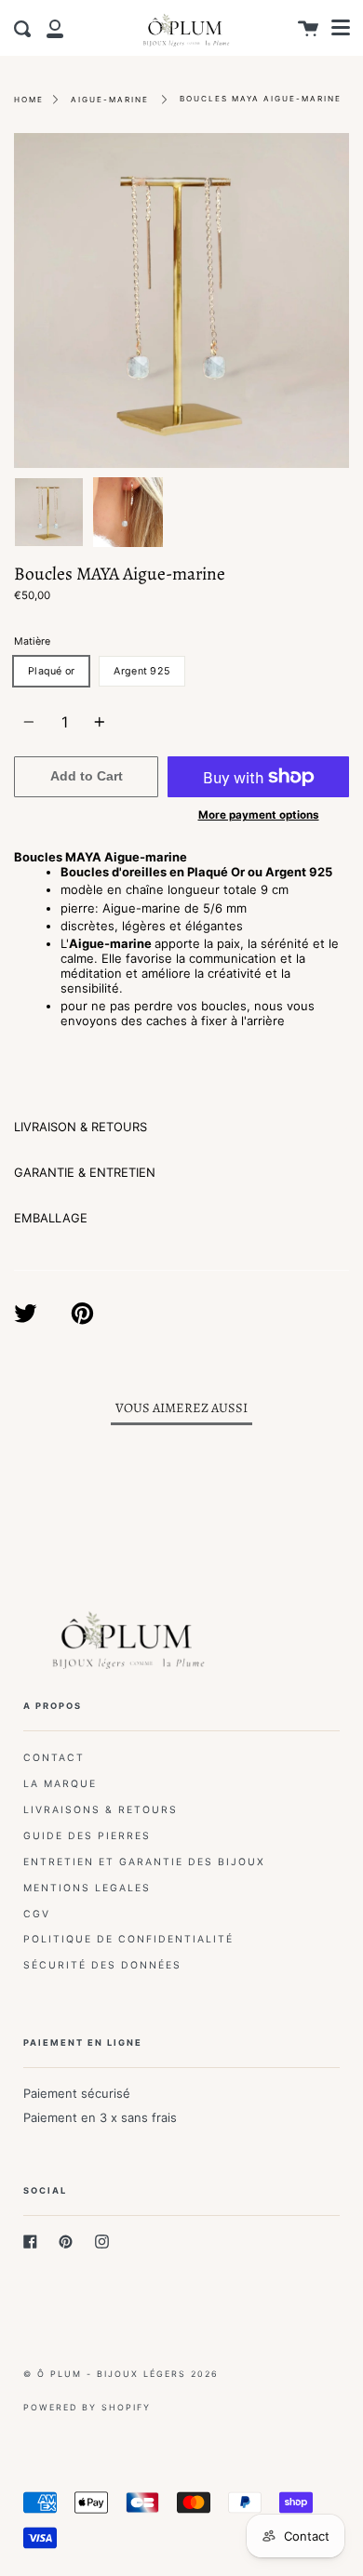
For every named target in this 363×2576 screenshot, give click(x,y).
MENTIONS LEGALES (87, 1888)
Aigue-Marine (110, 100)
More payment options (259, 815)
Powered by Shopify (87, 2407)
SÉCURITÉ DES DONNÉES (102, 1965)
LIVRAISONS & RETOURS (101, 1810)
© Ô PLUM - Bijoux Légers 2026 (121, 2374)
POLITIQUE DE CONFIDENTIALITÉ (128, 1939)
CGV (37, 1914)
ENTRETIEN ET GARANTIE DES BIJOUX (144, 1862)
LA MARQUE (60, 1784)
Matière (32, 641)
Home (29, 100)
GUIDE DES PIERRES (87, 1836)
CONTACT (54, 1758)
